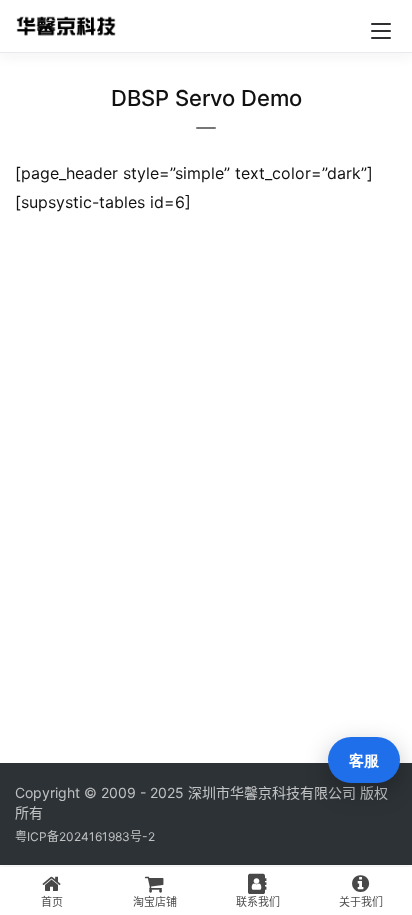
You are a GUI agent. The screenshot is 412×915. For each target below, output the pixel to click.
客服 (364, 760)
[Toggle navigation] (381, 31)
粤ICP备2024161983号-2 (85, 836)
